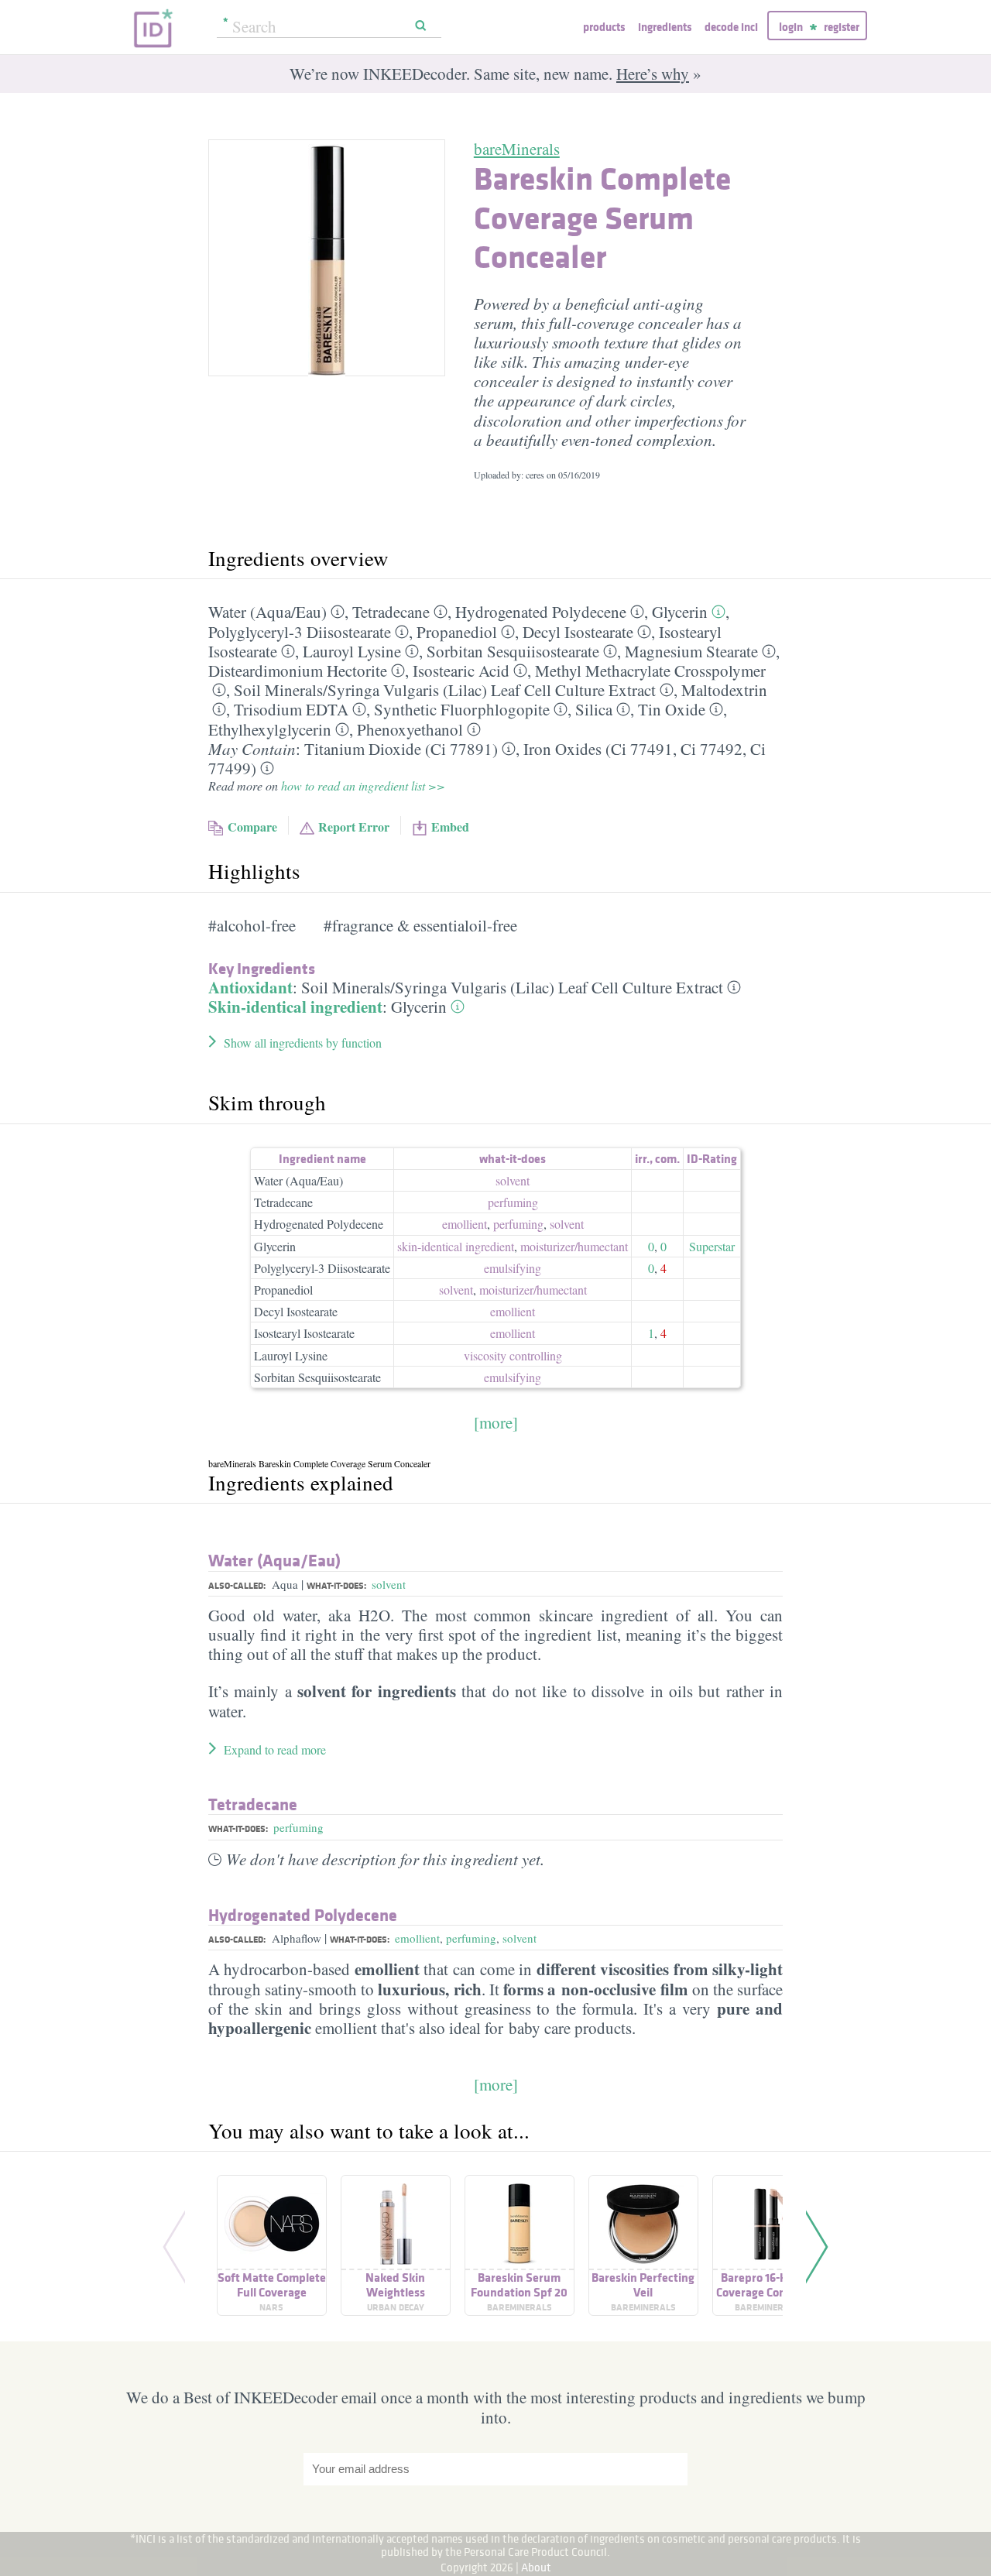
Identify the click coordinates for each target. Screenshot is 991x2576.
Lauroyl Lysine (352, 651)
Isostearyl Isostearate (304, 1333)
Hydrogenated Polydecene (541, 612)
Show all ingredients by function (303, 1043)
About (536, 2567)
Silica (594, 709)
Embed (450, 827)
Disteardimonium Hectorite (298, 671)
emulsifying (513, 1268)
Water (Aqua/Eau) (298, 1180)
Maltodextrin (724, 690)
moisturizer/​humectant (574, 1246)
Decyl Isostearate (578, 632)
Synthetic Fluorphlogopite (462, 709)
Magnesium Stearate (691, 651)
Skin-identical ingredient (295, 1007)
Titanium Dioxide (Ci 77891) (401, 749)
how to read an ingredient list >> (363, 785)
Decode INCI (731, 27)
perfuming (513, 1202)
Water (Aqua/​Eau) (267, 612)
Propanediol (457, 632)
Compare (252, 827)
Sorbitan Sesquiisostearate (513, 651)
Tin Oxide (672, 709)
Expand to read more (275, 1749)
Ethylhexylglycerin (270, 729)
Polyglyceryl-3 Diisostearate (300, 632)
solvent (513, 1180)
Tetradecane (391, 612)
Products (604, 27)
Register (842, 27)
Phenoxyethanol (410, 729)
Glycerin (680, 612)
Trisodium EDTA (291, 709)
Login (791, 27)
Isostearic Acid (461, 671)
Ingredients (665, 27)
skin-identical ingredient (456, 1246)
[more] (496, 1422)
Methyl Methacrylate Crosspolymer (650, 671)
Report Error (354, 827)
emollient (465, 1224)
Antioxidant (250, 987)
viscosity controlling (513, 1355)
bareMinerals (517, 149)
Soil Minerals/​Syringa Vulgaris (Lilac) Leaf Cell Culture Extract (445, 690)
